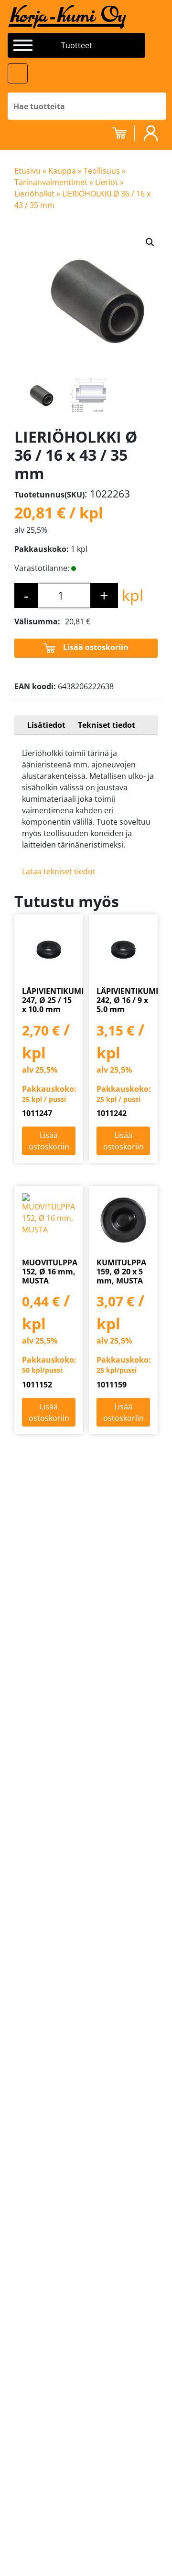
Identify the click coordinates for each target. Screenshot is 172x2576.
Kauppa (62, 171)
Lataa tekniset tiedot (59, 871)
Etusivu (27, 171)
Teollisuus (102, 171)
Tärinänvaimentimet (51, 182)
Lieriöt (107, 182)
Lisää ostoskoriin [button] (49, 1141)
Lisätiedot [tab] (46, 725)
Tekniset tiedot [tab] (107, 725)
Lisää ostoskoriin (96, 647)
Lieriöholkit (34, 194)
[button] (150, 242)
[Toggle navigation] (18, 73)
